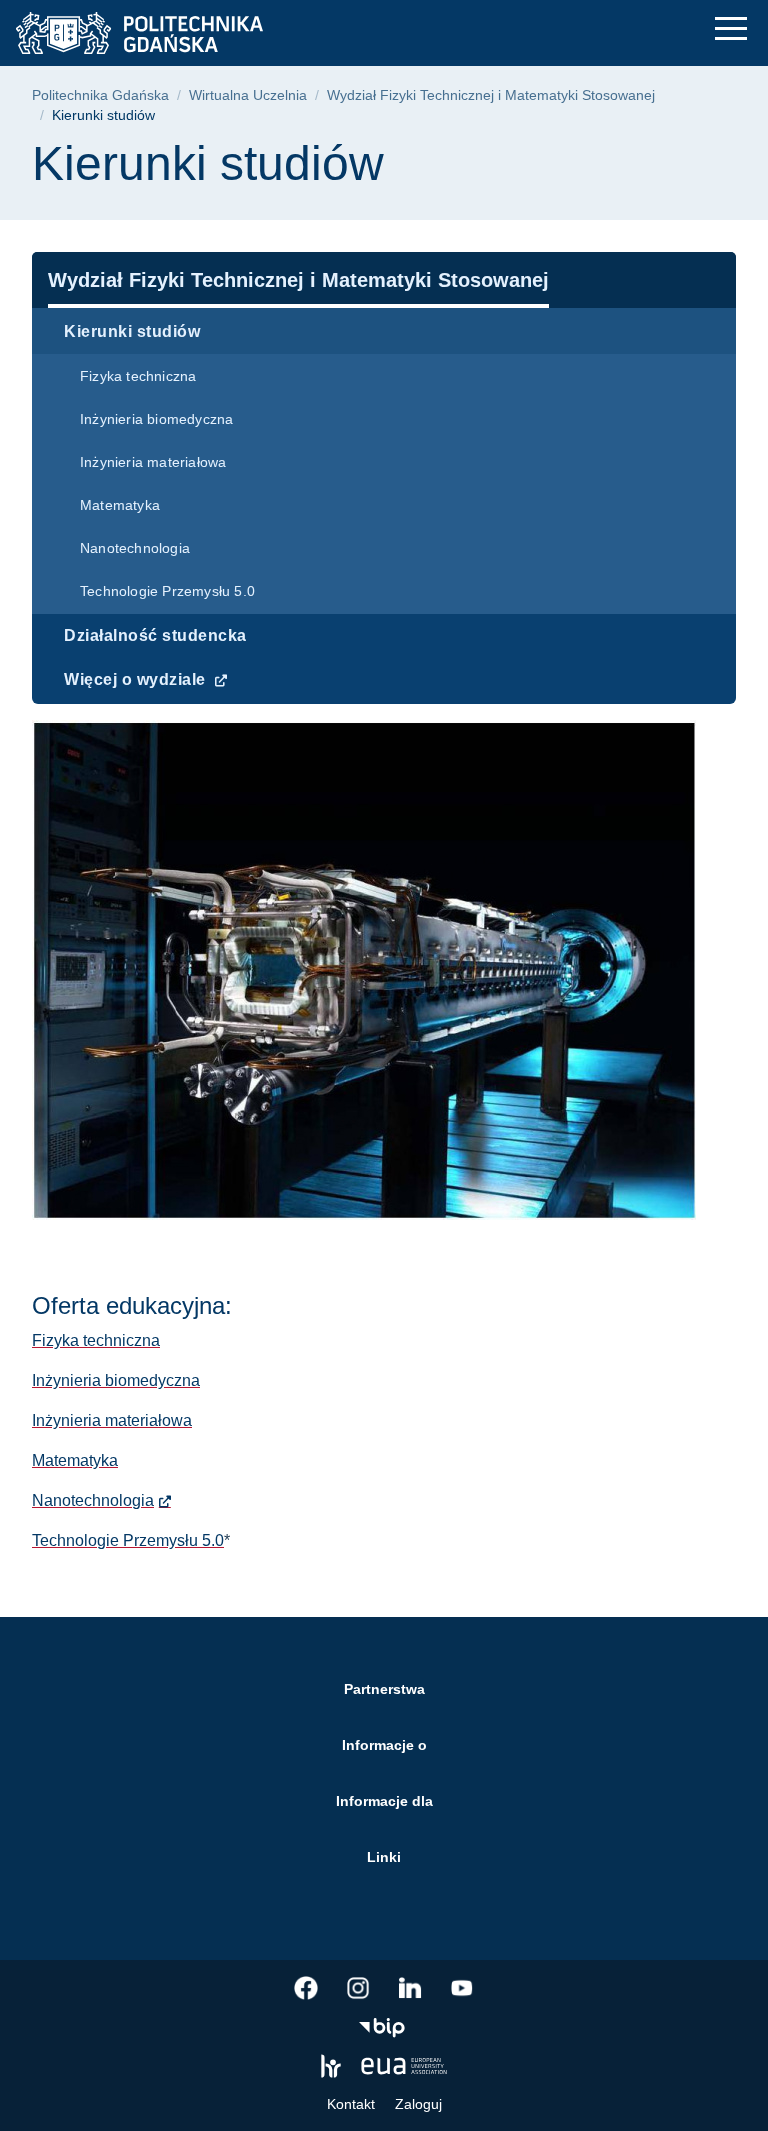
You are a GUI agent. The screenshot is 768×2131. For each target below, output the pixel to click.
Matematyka (120, 505)
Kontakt (351, 2104)
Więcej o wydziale (137, 679)
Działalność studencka (155, 635)
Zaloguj (418, 2104)
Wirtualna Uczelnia (248, 95)
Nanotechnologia (135, 548)
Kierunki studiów (132, 331)
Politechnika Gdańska (100, 95)
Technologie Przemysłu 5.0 (167, 591)
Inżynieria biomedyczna (156, 419)
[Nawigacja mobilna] (731, 28)
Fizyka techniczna (138, 376)
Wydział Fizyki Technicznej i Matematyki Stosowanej (491, 95)
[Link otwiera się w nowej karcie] (306, 1988)
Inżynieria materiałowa (153, 462)
